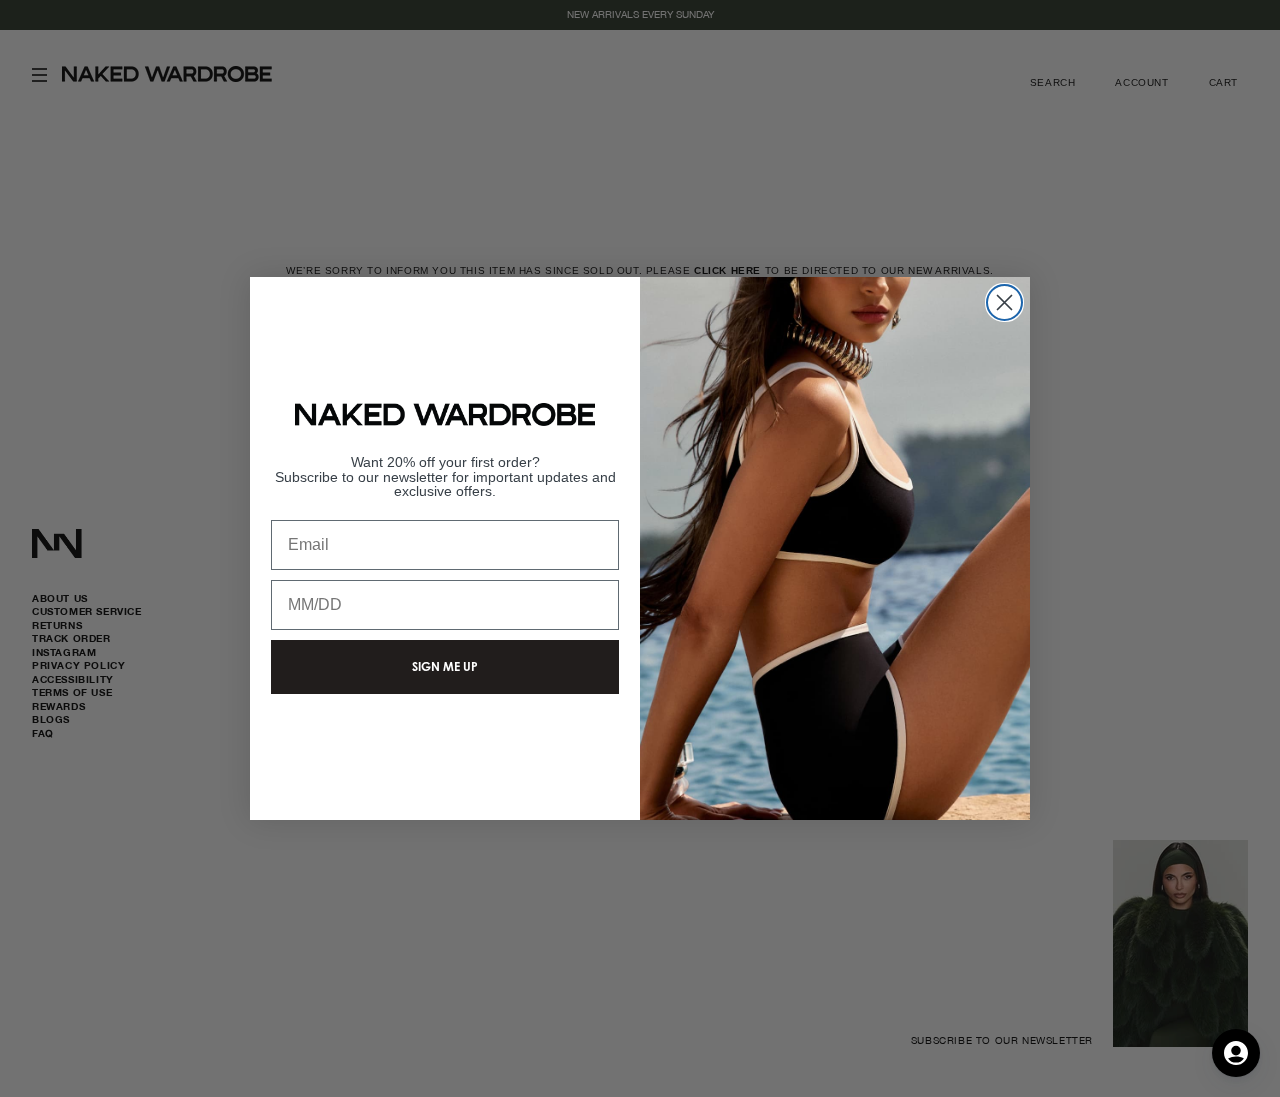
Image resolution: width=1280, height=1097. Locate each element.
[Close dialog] (1004, 302)
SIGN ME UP (445, 666)
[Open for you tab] (1236, 1053)
